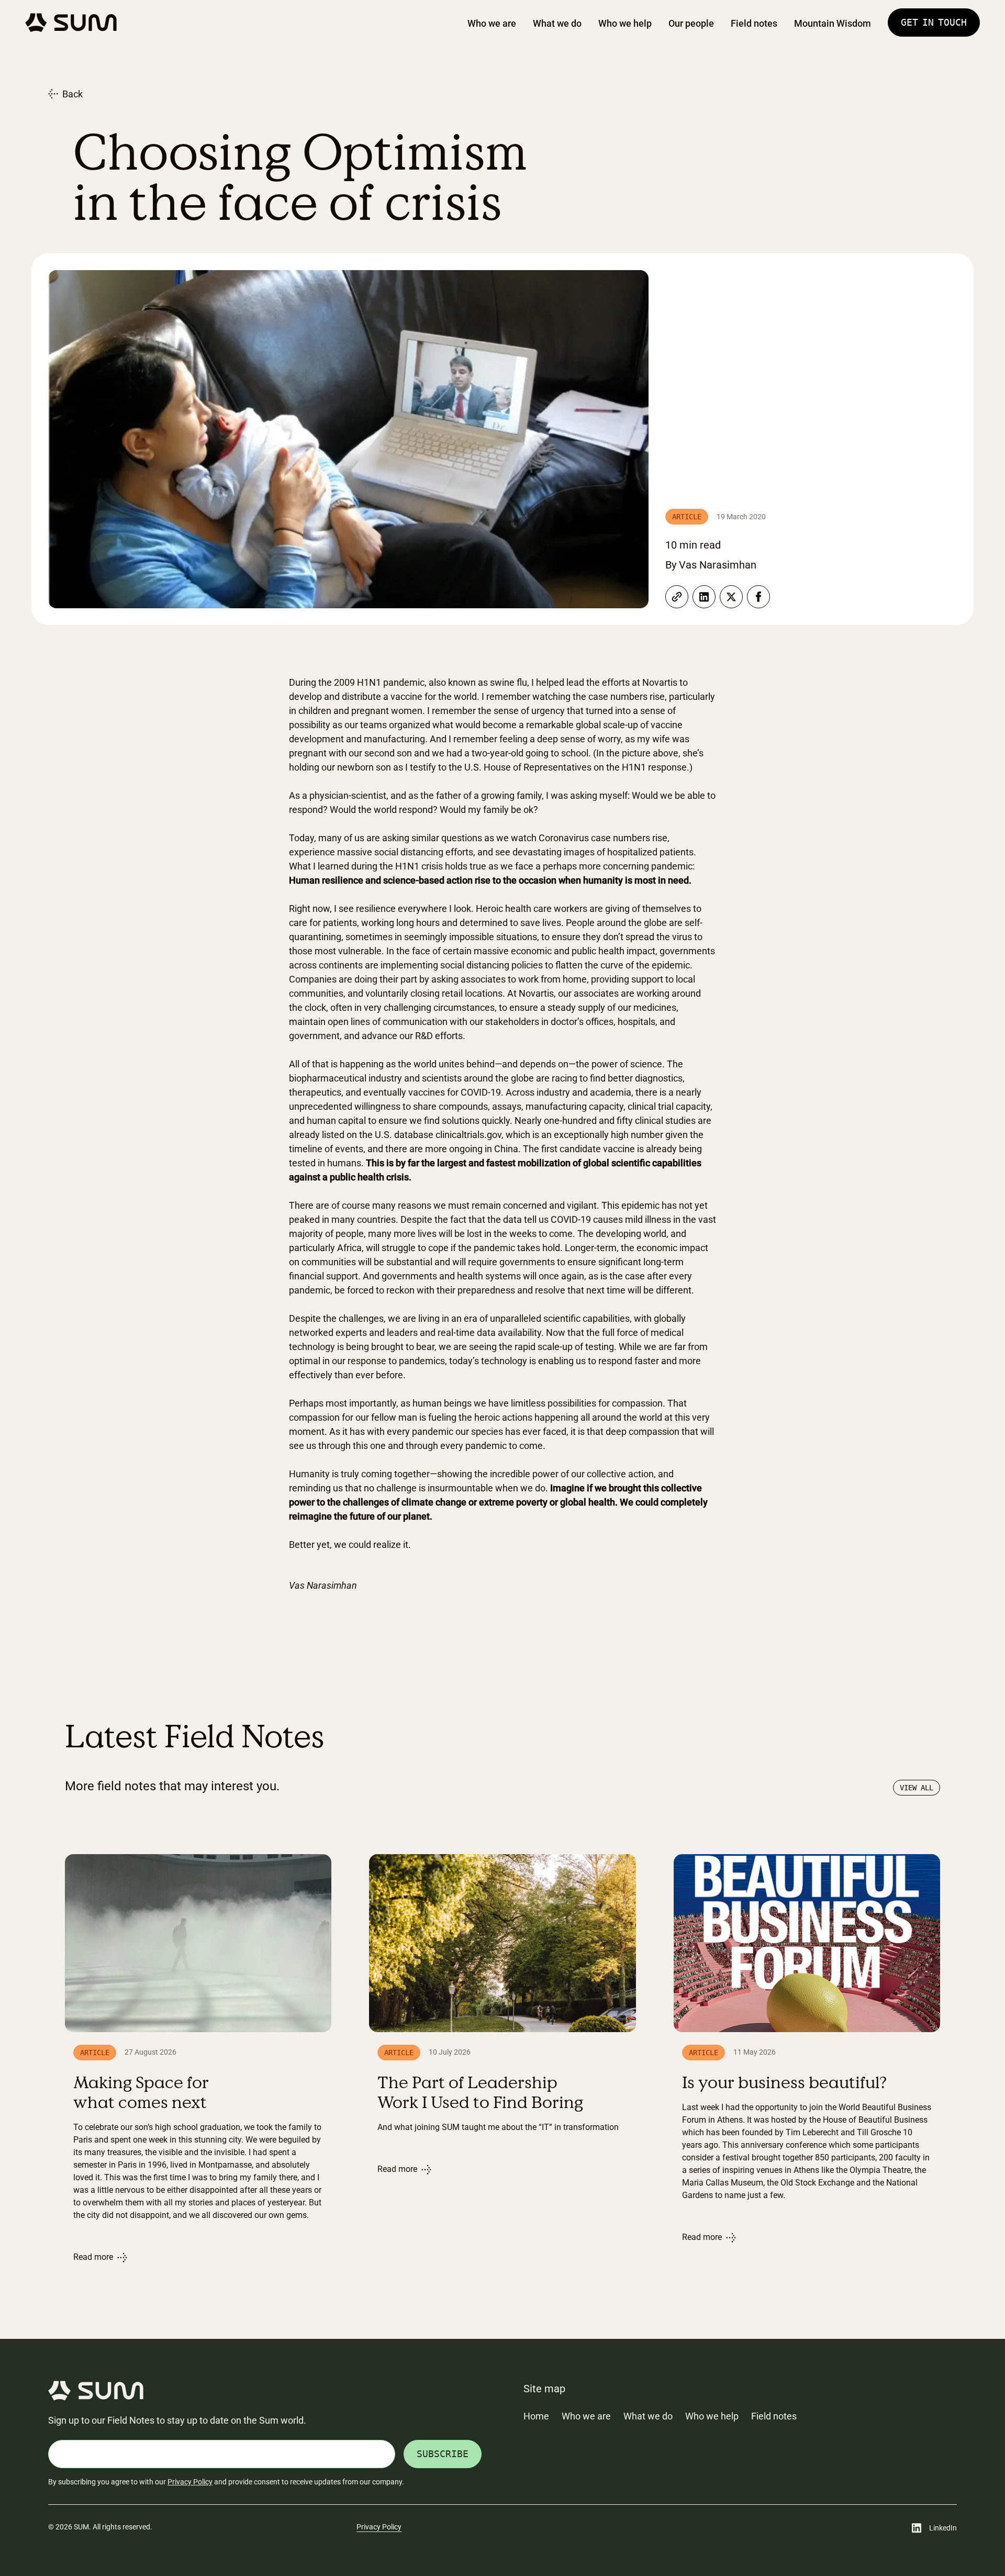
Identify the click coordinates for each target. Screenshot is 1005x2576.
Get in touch (934, 22)
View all (917, 1788)
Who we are (492, 23)
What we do (557, 23)
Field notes (754, 23)
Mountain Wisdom (833, 23)
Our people (691, 23)
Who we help (625, 23)
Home (536, 2416)
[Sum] (71, 23)
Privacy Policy (190, 2482)
